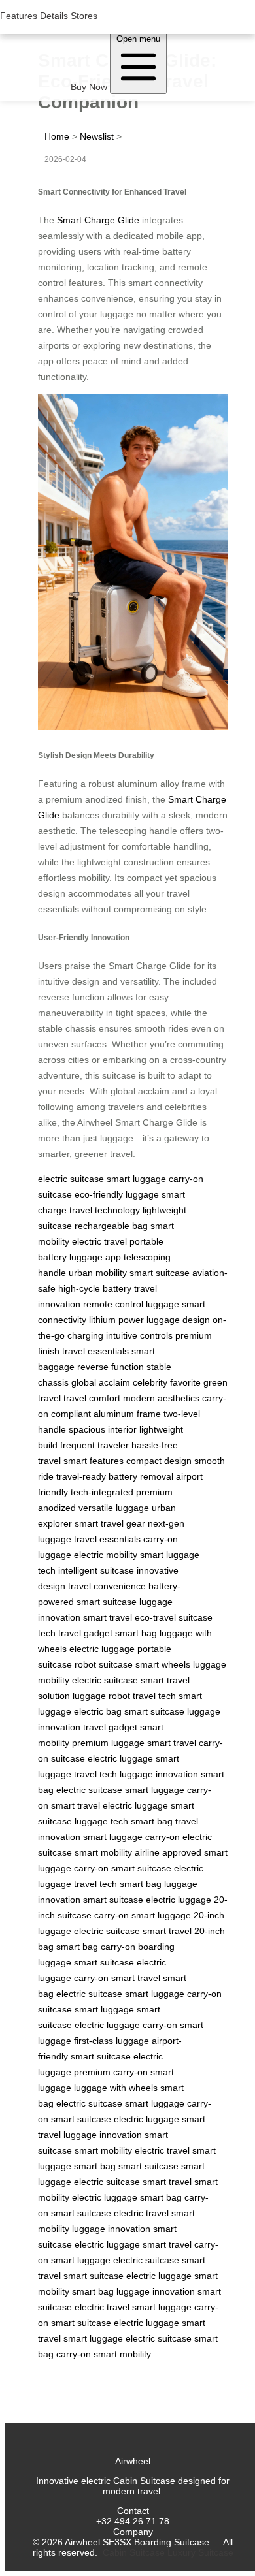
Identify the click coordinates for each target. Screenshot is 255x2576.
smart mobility (103, 1852)
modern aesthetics (161, 1398)
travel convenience (107, 1586)
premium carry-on (111, 2072)
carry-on (162, 1837)
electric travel (99, 1241)
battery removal (141, 1476)
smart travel (108, 1617)
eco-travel (155, 1617)
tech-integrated (102, 1492)
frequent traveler (94, 1445)
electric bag (98, 1711)
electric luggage (102, 1649)
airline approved (168, 1852)
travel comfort (92, 1398)
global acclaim (101, 1382)
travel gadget (85, 1633)
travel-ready (81, 1476)
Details (54, 16)
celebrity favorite (167, 1382)
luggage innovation (159, 1774)
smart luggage (136, 1179)
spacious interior (103, 1429)
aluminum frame (127, 1414)
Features (19, 16)
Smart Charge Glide (98, 220)
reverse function (110, 1367)
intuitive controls (139, 1335)
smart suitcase (160, 1273)
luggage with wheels (116, 2088)
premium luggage (108, 1743)
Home (57, 136)
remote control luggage (131, 1304)
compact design (159, 1461)
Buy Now (89, 87)
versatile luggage (114, 1508)
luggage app (95, 1257)
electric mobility (106, 1555)
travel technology (105, 1210)
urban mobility (98, 1273)
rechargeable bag (111, 1226)
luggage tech (101, 1821)
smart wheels (163, 1664)
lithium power (116, 1320)
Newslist (97, 136)
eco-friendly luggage (117, 1194)
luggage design (178, 1320)
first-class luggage (111, 2041)
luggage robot (101, 1696)
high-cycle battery (95, 1288)
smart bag (136, 1633)
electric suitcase (71, 1179)
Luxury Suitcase (200, 2552)
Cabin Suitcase (134, 2552)
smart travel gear (110, 1523)
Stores (84, 16)
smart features (93, 1461)
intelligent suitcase (96, 1570)
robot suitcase (104, 1664)
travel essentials (95, 1351)
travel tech (154, 1696)
